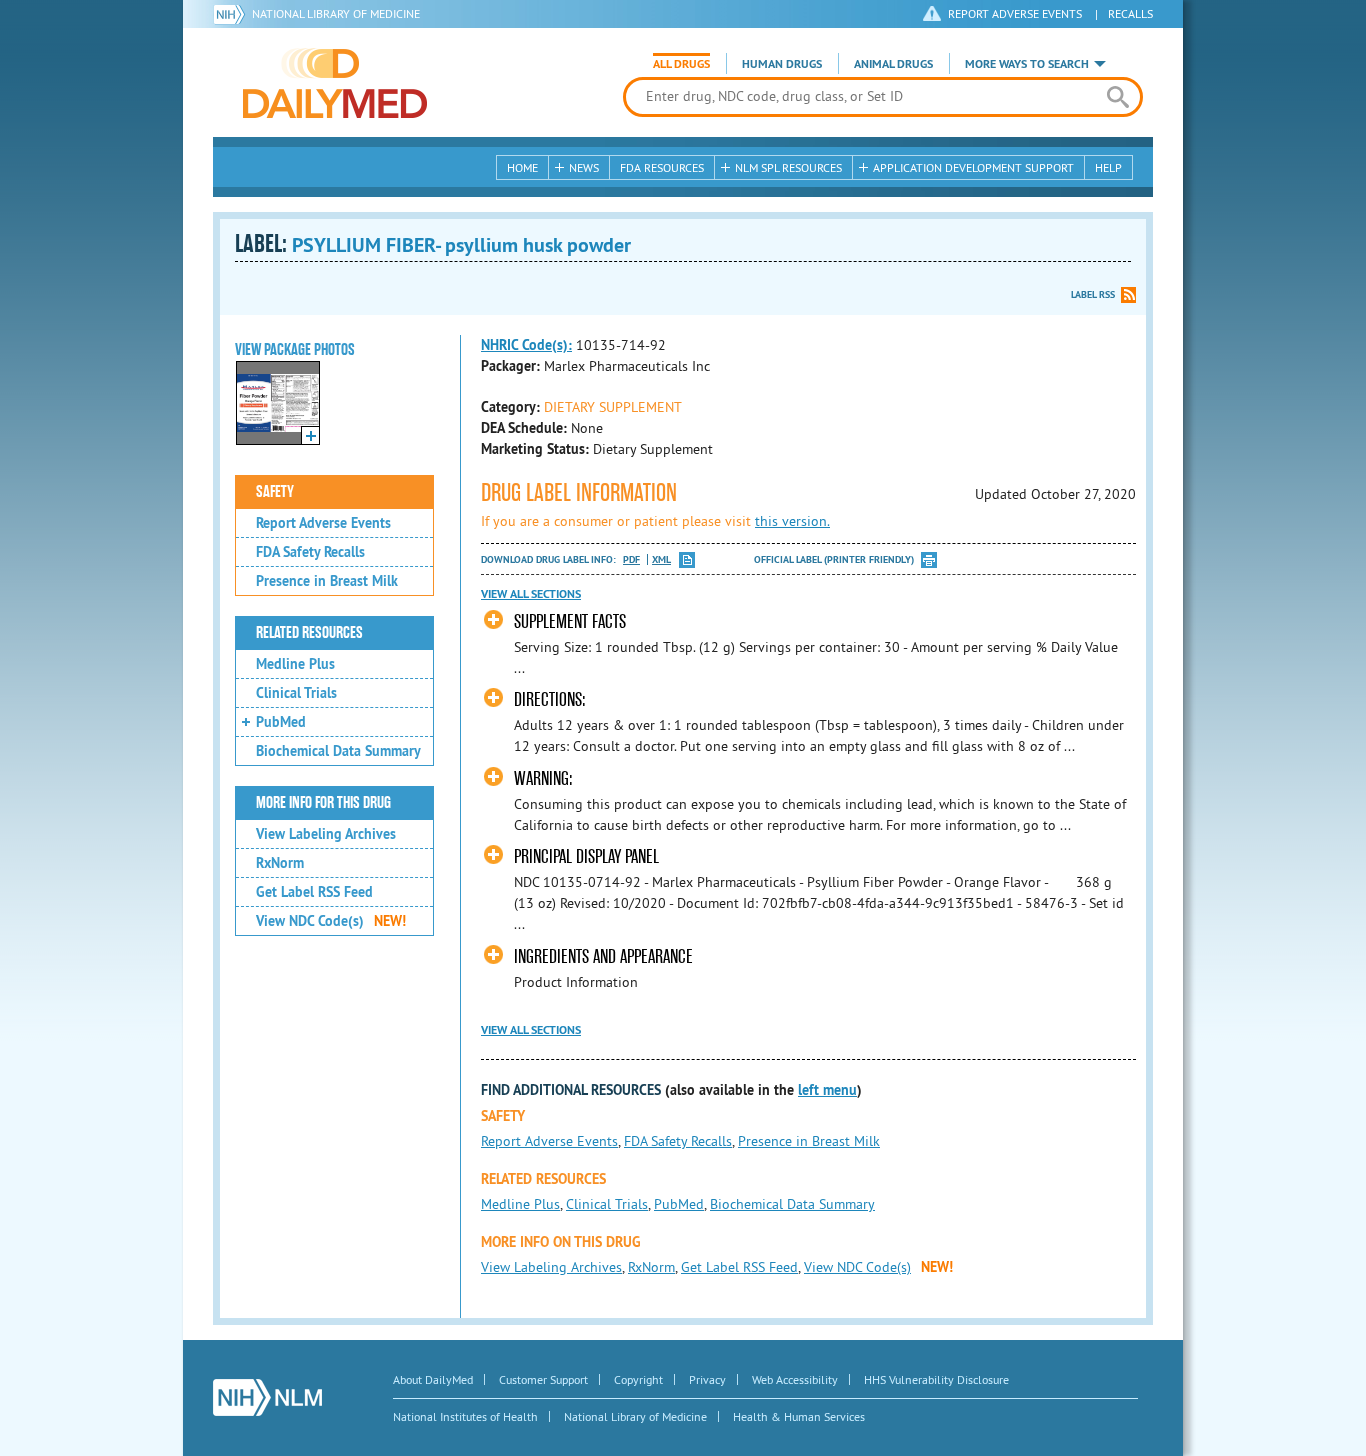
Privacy (707, 1379)
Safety (275, 492)
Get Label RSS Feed (314, 892)
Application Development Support (973, 167)
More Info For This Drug (323, 803)
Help (1108, 167)
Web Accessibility (795, 1379)
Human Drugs (782, 64)
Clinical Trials (296, 693)
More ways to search (1027, 64)
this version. (792, 521)
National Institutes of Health (465, 1416)
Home (522, 167)
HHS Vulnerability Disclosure (936, 1379)
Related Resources (309, 633)
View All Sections (531, 594)
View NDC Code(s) (331, 921)
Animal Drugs (893, 64)
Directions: (550, 699)
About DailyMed (433, 1379)
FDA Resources (662, 167)
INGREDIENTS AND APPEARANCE (603, 956)
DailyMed (335, 83)
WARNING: (543, 778)
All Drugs (681, 64)
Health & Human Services (799, 1416)
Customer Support (543, 1379)
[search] (1117, 97)
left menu (827, 1090)
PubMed (281, 722)
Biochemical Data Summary (338, 751)
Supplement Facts (570, 621)
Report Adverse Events (323, 523)
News (584, 167)
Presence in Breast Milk (327, 581)
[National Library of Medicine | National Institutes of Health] (267, 1397)
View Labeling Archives (326, 834)
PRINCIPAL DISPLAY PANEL (586, 856)
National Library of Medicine (336, 13)
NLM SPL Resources (788, 167)
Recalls (1130, 13)
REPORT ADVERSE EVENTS (1015, 13)
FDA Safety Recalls (310, 552)
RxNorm (280, 863)
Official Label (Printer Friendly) (834, 559)
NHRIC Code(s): (526, 345)
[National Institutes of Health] (232, 14)
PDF (631, 559)
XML (661, 559)
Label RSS (1093, 294)
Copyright (638, 1379)
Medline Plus (295, 664)
